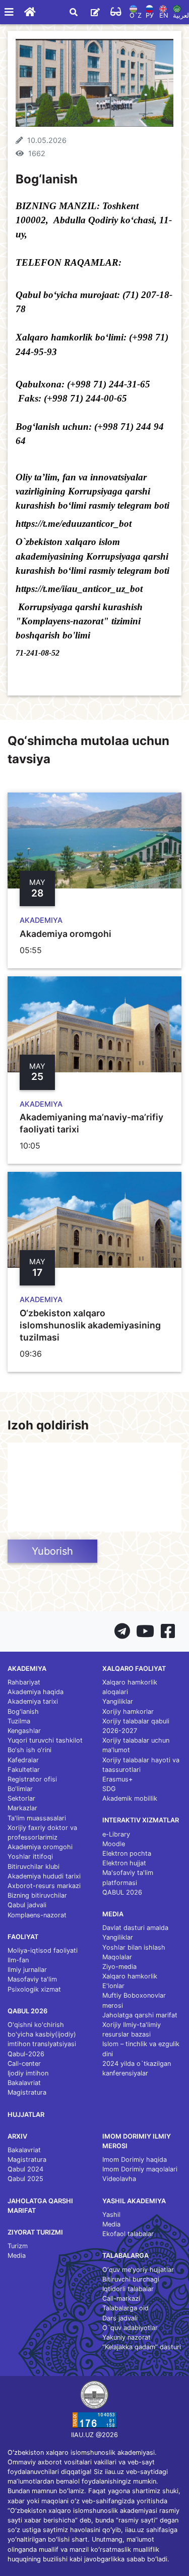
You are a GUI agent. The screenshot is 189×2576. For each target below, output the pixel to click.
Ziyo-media (119, 1967)
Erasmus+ (117, 1779)
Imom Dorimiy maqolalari (140, 2169)
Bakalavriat (24, 2083)
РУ (150, 15)
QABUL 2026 (122, 1892)
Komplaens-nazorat (37, 1915)
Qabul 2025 (25, 2179)
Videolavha (119, 2179)
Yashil (111, 2215)
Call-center (24, 2064)
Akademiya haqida (36, 1692)
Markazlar (22, 1808)
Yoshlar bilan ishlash (134, 1947)
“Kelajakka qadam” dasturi (142, 2347)
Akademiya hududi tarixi (44, 1876)
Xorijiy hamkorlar (128, 1712)
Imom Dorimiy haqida (135, 2160)
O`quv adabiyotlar (130, 2328)
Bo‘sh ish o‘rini (29, 1750)
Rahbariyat (24, 1682)
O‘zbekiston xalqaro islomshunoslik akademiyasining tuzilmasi (90, 1325)
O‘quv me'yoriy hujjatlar (138, 2270)
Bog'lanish (23, 1712)
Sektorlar (21, 1798)
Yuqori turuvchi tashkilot (45, 1740)
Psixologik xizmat (34, 1989)
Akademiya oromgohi (66, 934)
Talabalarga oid (125, 2308)
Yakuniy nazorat (127, 2337)
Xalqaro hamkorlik (130, 1976)
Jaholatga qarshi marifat (140, 2015)
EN (164, 15)
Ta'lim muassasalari (37, 1818)
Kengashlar (24, 1731)
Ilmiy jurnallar (27, 1970)
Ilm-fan (18, 1960)
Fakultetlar (24, 1770)
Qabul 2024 (25, 2169)
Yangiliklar (118, 1701)
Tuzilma (19, 1721)
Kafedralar (23, 1760)
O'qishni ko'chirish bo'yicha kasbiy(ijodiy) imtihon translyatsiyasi (42, 2034)
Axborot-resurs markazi (44, 1886)
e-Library (116, 1834)
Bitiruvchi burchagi (131, 2279)
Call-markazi (121, 2298)
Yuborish (52, 1551)
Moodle (114, 1844)
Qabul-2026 (26, 2054)
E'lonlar (113, 1986)
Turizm (18, 2246)
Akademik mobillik (130, 1798)
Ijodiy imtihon (28, 2073)
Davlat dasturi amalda (135, 1928)
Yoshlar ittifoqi (30, 1856)
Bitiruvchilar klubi (34, 1867)
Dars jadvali (120, 2318)
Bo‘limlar (20, 1789)
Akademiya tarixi (33, 1701)
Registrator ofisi (32, 1779)
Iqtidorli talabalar (128, 2289)
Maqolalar (117, 1957)
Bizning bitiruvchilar (37, 1895)
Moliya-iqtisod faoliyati (43, 1950)
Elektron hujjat (124, 1863)
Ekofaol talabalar (128, 2234)
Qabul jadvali (27, 1905)
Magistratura (27, 2092)
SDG (109, 1789)
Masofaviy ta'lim (32, 1979)
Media (17, 2256)
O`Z (136, 15)
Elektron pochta (127, 1853)
